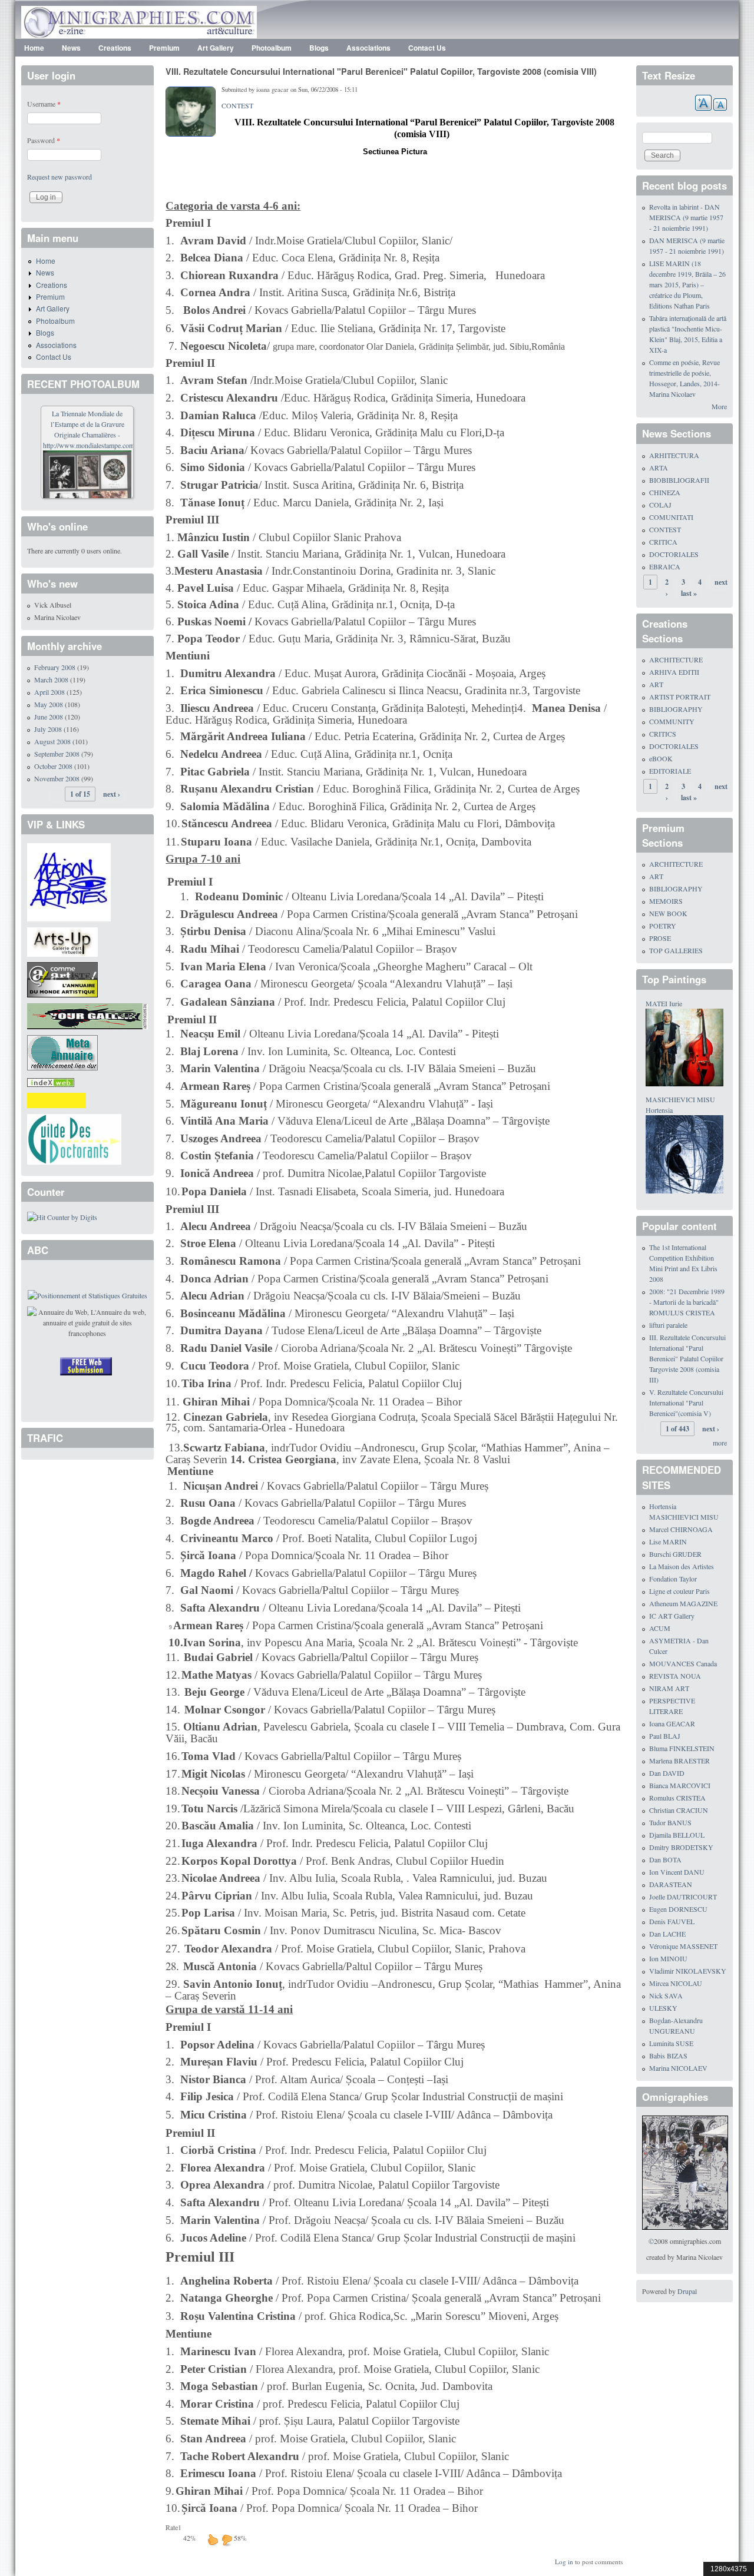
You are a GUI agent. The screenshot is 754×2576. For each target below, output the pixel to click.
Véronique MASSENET (683, 1946)
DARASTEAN (671, 1884)
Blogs (319, 48)
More (719, 406)
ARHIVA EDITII (674, 672)
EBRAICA (665, 566)
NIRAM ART (669, 1688)
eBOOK (661, 758)
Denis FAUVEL (672, 1921)
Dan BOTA (665, 1859)
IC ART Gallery (672, 1616)
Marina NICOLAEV (678, 2068)
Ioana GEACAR (672, 1723)
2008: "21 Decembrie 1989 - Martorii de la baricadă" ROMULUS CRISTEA (687, 1302)
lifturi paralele (668, 1325)
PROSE (660, 938)
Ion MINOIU (668, 1958)
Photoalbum (272, 48)
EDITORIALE (670, 771)
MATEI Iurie (664, 1003)
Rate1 (173, 2527)
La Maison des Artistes (682, 1566)
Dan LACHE (667, 1934)
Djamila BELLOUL (677, 1835)
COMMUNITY (672, 721)
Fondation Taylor (673, 1579)
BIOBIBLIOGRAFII (679, 480)
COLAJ (660, 505)
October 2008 (53, 766)
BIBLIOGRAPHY (676, 709)
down (227, 2539)
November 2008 (57, 778)
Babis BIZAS (668, 2056)
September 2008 (57, 754)
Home (34, 48)
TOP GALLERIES (676, 950)
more (720, 1443)
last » (689, 593)
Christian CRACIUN (679, 1810)
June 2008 (49, 717)
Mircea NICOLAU (676, 1983)
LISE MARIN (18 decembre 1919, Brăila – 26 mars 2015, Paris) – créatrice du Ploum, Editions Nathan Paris (687, 284)
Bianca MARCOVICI (680, 1785)
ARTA (659, 468)
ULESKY (663, 2008)
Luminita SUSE (671, 2043)
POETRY (663, 926)
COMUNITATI (671, 517)
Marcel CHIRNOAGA (681, 1529)
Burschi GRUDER (675, 1554)
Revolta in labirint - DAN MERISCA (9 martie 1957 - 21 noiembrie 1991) (686, 217)
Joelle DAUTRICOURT (683, 1897)
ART (656, 684)
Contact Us (427, 48)
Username (44, 104)
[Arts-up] (62, 940)
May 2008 (49, 704)
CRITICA (663, 542)
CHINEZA (665, 492)
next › (112, 794)
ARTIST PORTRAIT (680, 697)
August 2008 (52, 741)
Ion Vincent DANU (677, 1872)
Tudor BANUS (670, 1822)
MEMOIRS (666, 901)
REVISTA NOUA (675, 1676)
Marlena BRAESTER (679, 1761)
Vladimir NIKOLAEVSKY (688, 1971)
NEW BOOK (668, 913)
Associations (368, 48)
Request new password (59, 177)
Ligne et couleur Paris (679, 1591)
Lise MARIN (668, 1541)
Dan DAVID (667, 1773)
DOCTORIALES (674, 554)
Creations (115, 48)
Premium (164, 48)
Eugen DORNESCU (678, 1909)
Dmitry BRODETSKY (681, 1847)
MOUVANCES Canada (683, 1663)
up (213, 2539)
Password (44, 140)
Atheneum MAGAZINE (683, 1603)
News (71, 48)
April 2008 (49, 692)
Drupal (687, 2291)
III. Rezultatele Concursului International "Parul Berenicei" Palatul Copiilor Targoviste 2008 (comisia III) (687, 1358)
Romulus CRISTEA (677, 1798)
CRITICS (663, 734)
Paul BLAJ (665, 1736)
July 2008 (48, 729)
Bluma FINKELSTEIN (682, 1748)
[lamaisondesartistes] (69, 881)
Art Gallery (216, 48)
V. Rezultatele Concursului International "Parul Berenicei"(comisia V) (686, 1403)
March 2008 (51, 679)
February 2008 (55, 667)
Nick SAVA (666, 1995)
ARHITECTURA (674, 455)
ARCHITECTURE (676, 659)
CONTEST (237, 105)
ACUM (660, 1628)
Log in (564, 2562)
